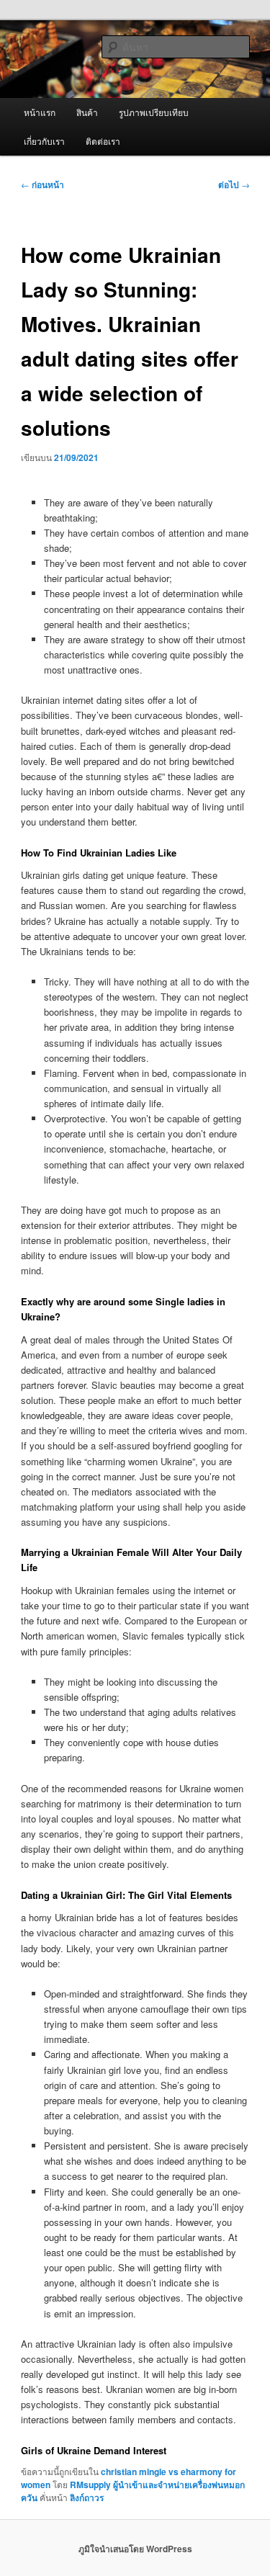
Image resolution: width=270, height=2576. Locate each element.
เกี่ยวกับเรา (44, 141)
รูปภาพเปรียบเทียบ (154, 112)
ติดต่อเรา (103, 141)
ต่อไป (234, 184)
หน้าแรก (40, 112)
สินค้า (87, 112)
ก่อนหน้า (42, 184)
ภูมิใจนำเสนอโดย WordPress (135, 2549)
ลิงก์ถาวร (87, 2497)
